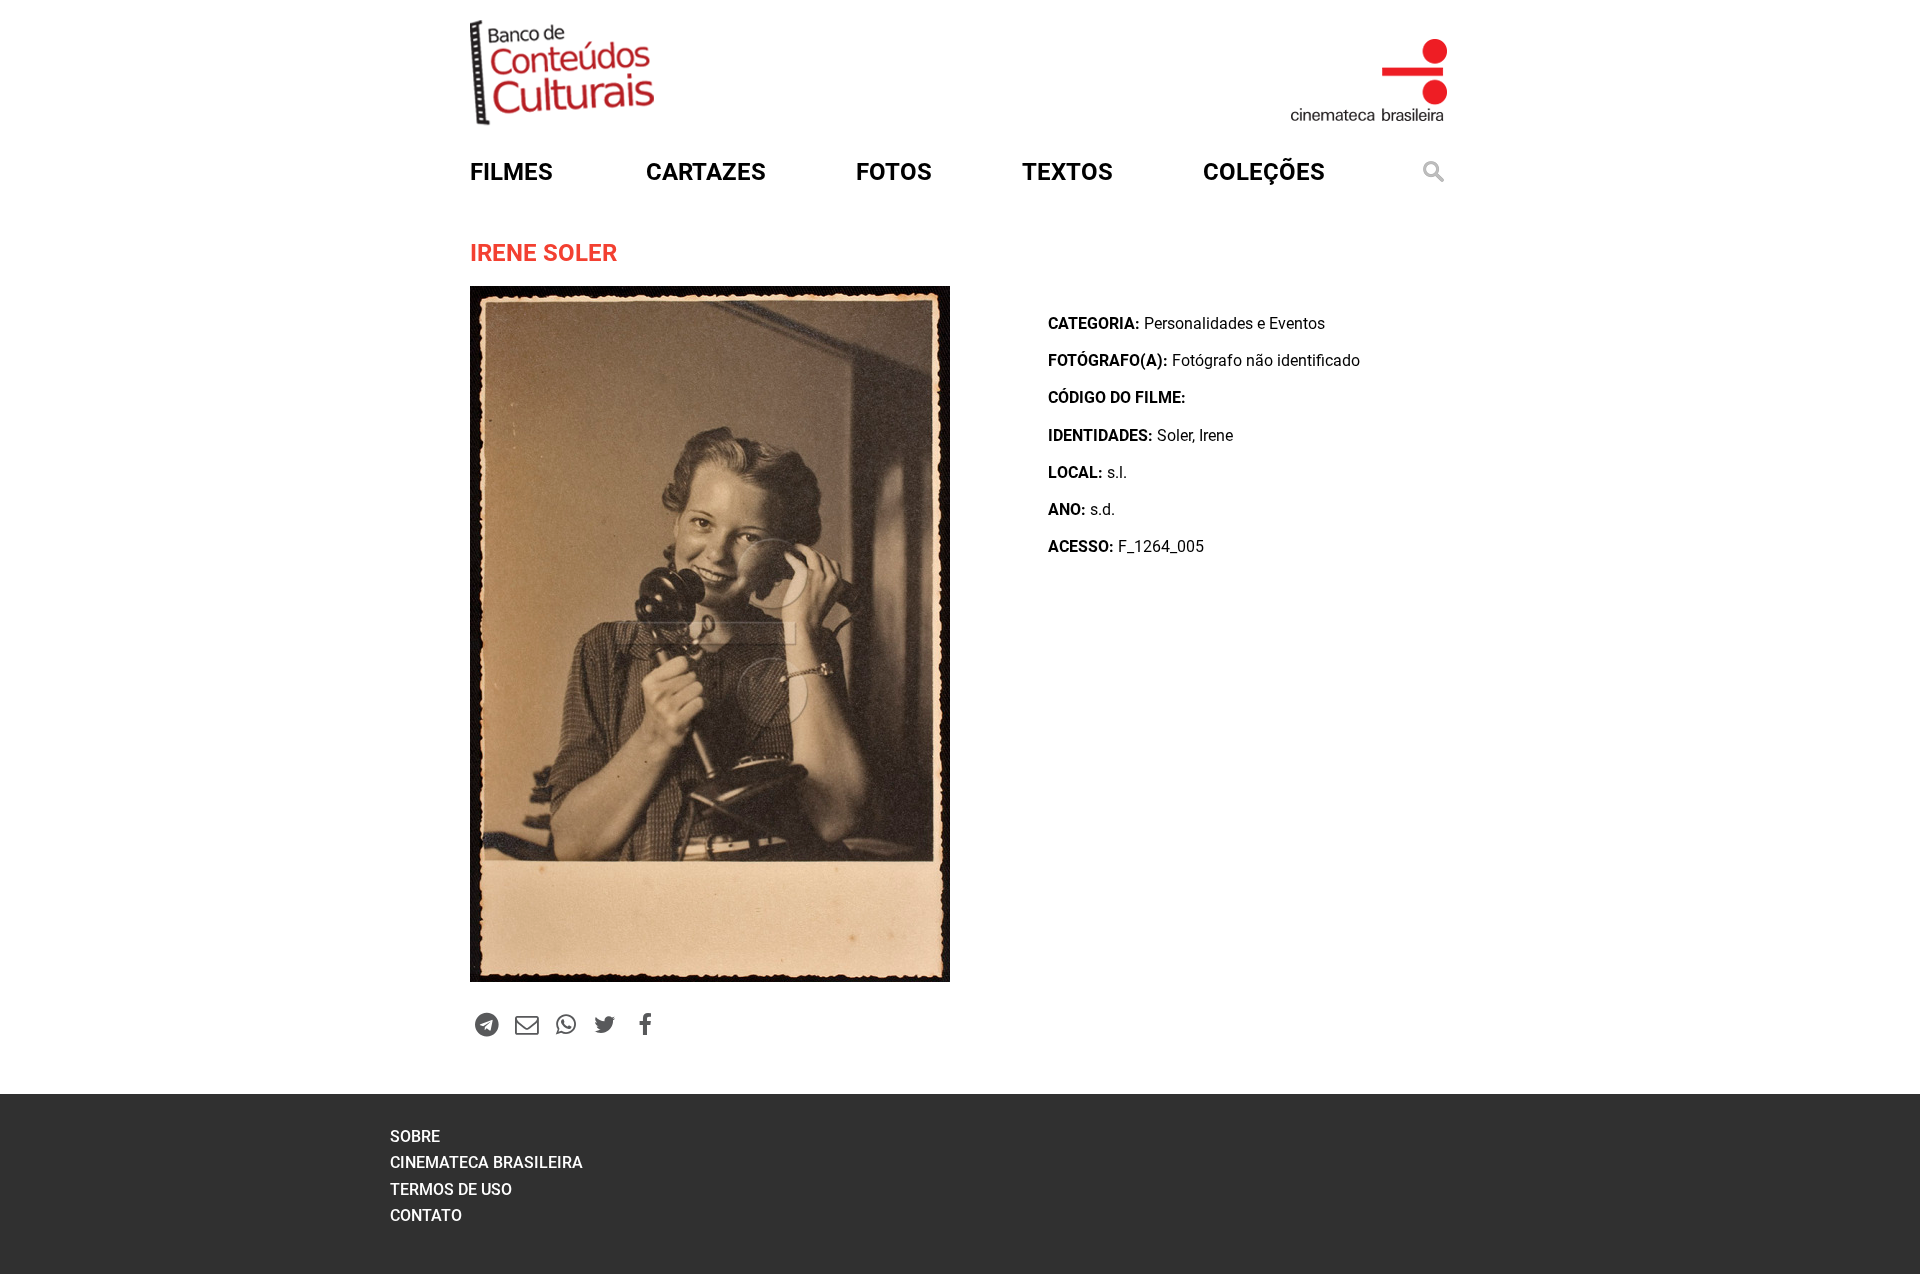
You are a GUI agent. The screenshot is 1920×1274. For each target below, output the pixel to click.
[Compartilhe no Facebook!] (645, 1024)
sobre (415, 1136)
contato (426, 1215)
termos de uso (451, 1189)
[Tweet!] (605, 1024)
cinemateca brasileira (486, 1162)
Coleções (1264, 172)
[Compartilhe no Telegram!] (487, 1024)
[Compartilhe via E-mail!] (526, 1024)
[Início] (562, 118)
